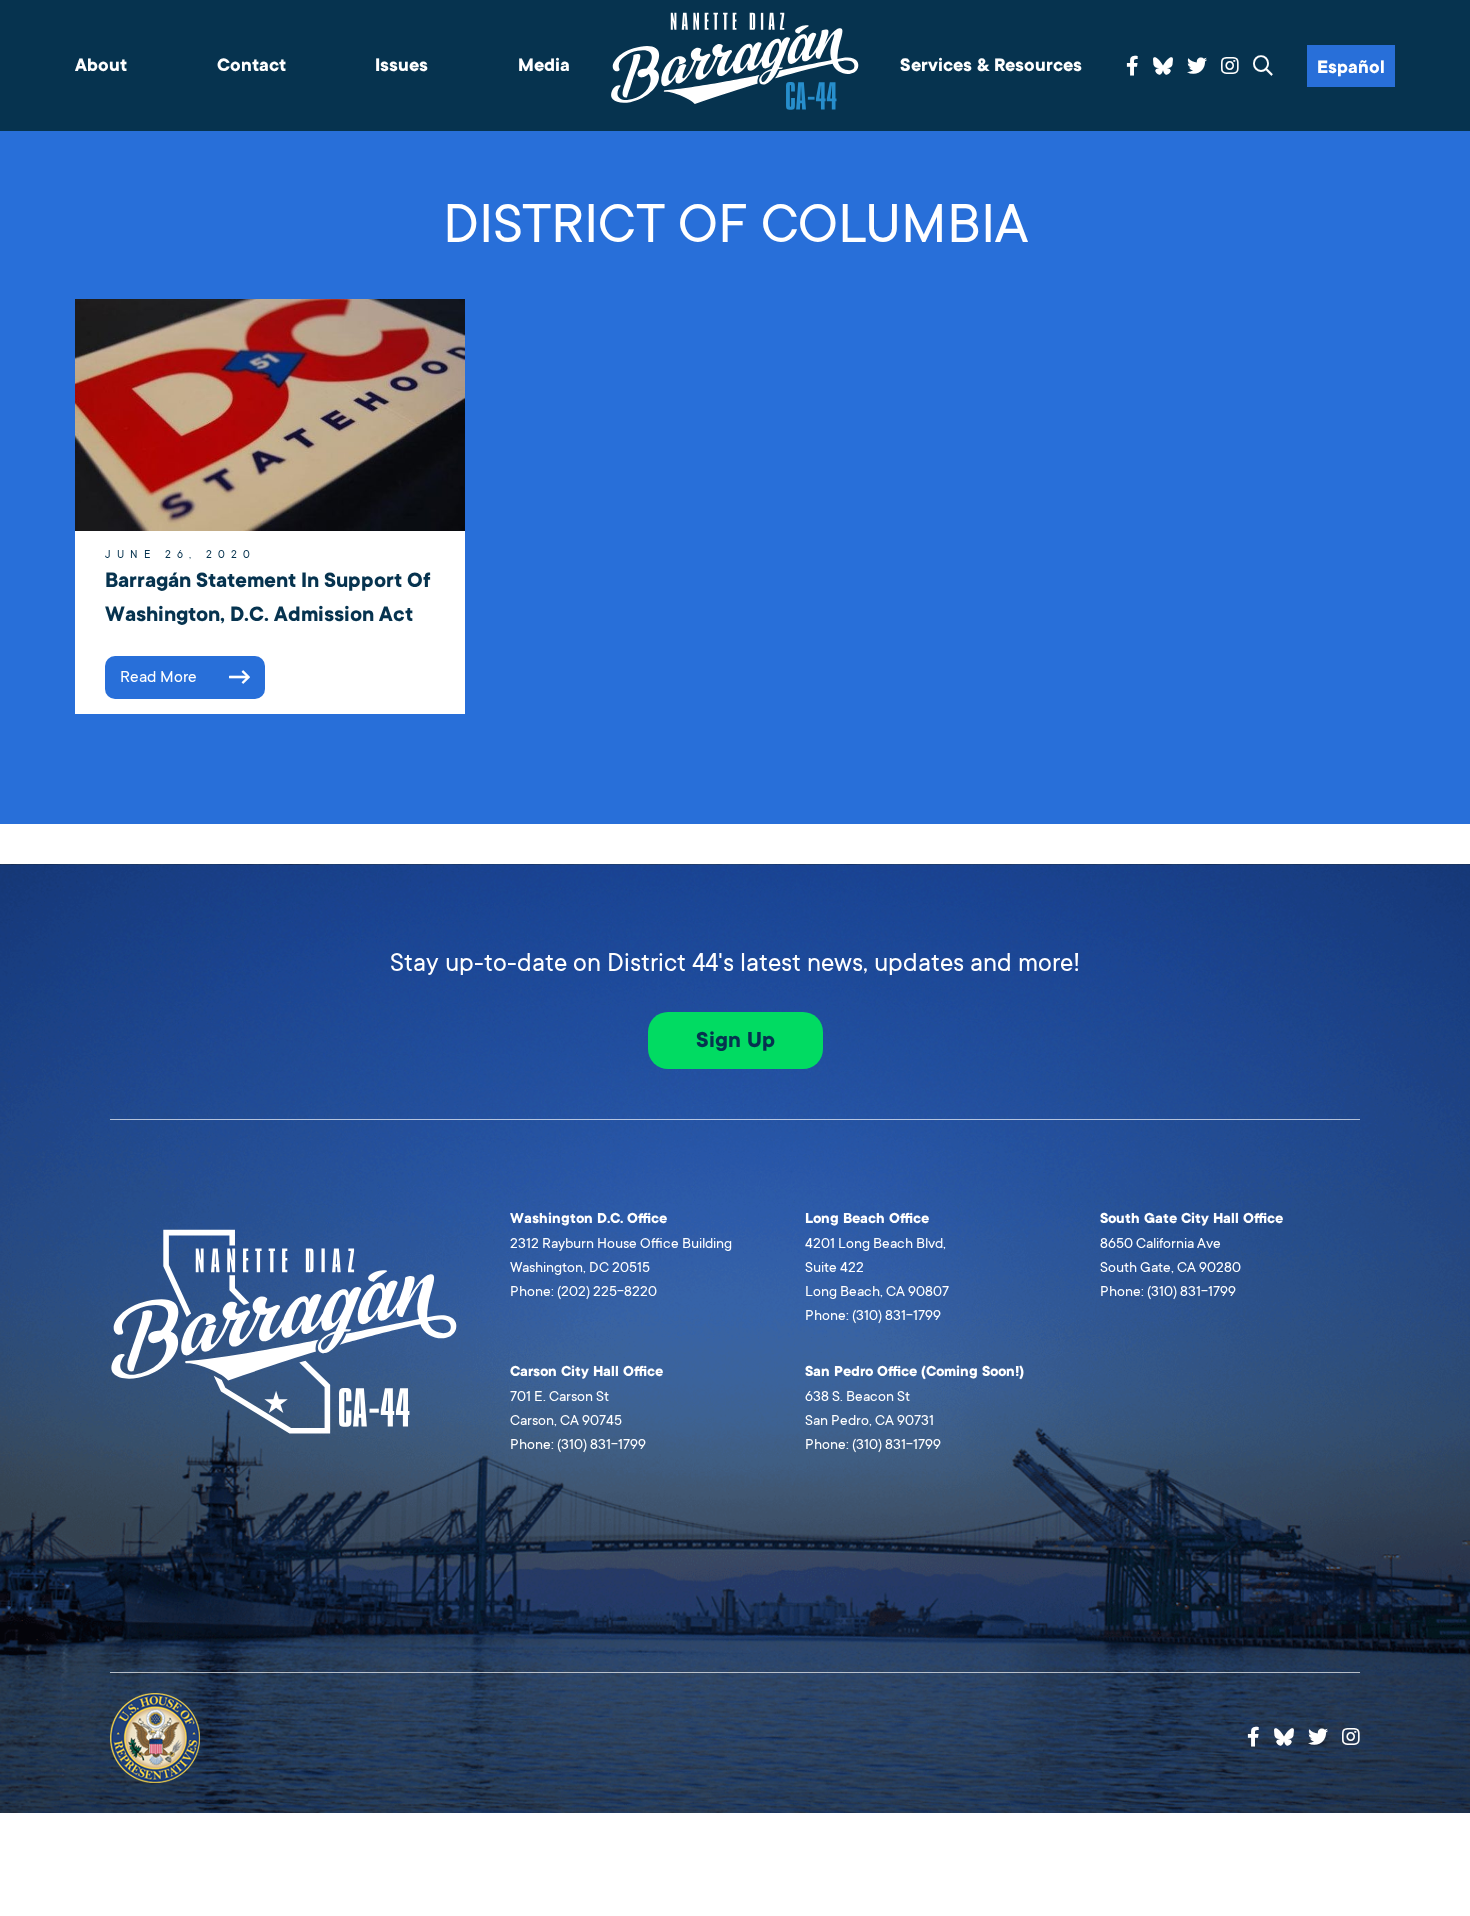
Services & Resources (991, 65)
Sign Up (735, 1040)
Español (1351, 67)
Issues (401, 65)
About (101, 65)
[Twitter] (1197, 67)
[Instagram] (1230, 67)
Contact (251, 65)
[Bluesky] (1163, 63)
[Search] (1263, 67)
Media (544, 65)
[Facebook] (1132, 67)
